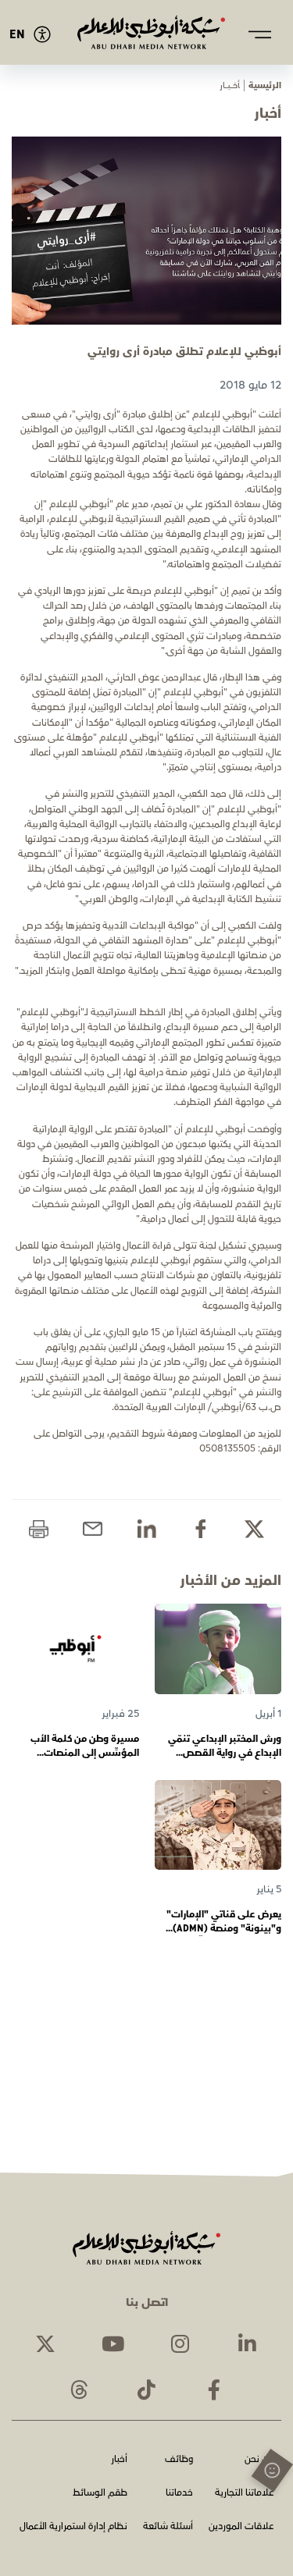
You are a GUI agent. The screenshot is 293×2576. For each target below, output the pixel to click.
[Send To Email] (93, 1529)
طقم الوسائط (100, 2494)
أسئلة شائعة (168, 2527)
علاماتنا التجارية (244, 2494)
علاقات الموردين (241, 2527)
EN (17, 35)
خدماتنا (179, 2494)
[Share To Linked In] (146, 1529)
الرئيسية (265, 85)
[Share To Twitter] (254, 1529)
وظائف (179, 2460)
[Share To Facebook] (200, 1529)
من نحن (259, 2460)
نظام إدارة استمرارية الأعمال (73, 2527)
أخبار (119, 2460)
